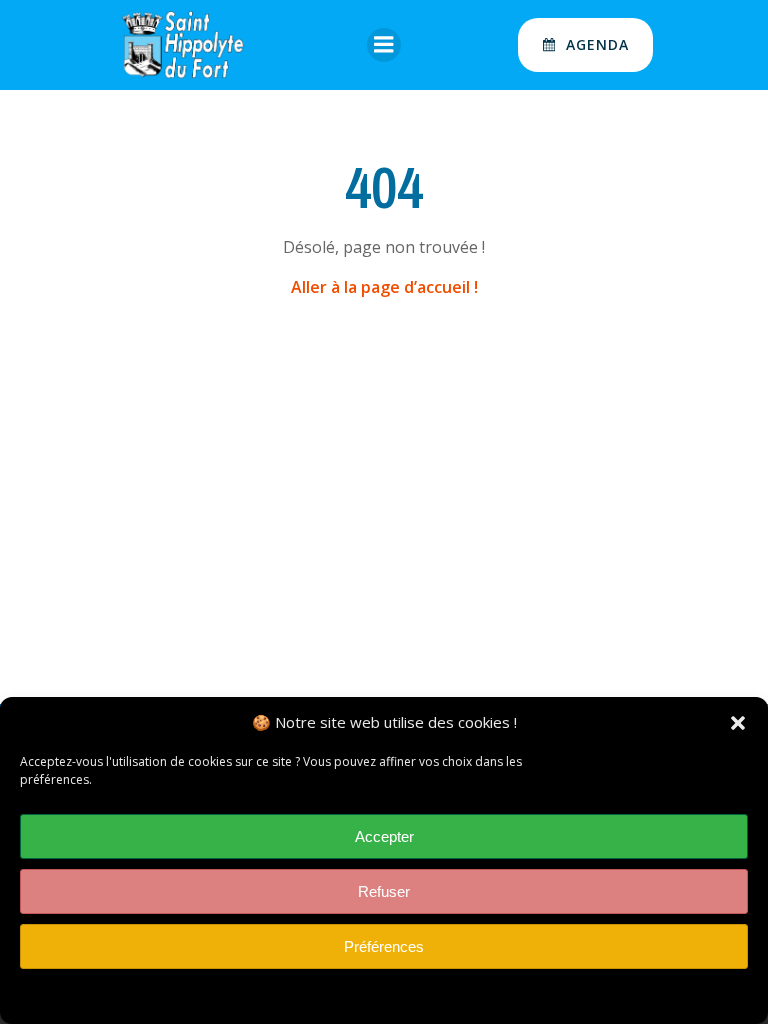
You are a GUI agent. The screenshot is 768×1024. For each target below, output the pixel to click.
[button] (738, 723)
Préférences (384, 946)
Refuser (384, 891)
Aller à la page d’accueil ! (384, 287)
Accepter (384, 836)
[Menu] (384, 45)
